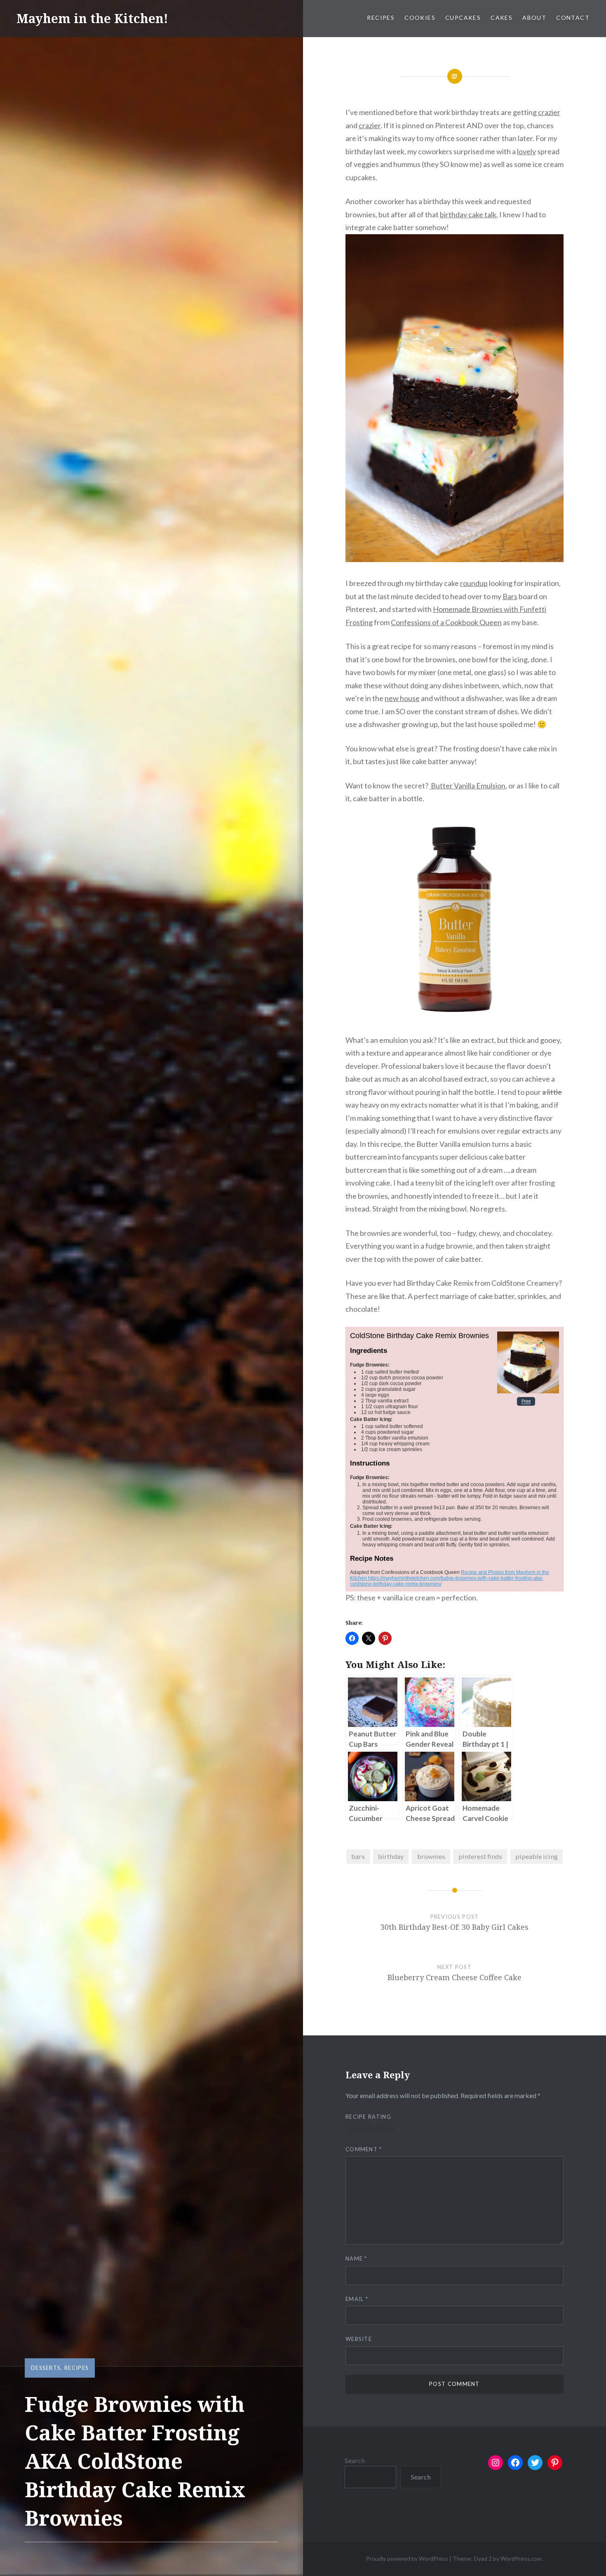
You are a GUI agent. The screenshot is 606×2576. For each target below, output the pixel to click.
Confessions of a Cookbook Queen (446, 622)
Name (356, 2258)
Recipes (381, 18)
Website (359, 2339)
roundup (474, 583)
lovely (526, 151)
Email (357, 2299)
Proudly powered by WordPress (407, 2558)
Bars (510, 596)
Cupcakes (463, 18)
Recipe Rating (368, 2117)
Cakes (501, 18)
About (534, 18)
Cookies (420, 18)
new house (402, 698)
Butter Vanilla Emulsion (467, 786)
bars (358, 1856)
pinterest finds (480, 1856)
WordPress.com (521, 2558)
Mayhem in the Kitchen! (92, 18)
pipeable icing (537, 1856)
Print (526, 1402)
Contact (573, 18)
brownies (431, 1856)
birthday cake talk (468, 214)
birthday (391, 1856)
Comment (364, 2149)
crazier (549, 112)
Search (355, 2460)
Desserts (46, 2368)
